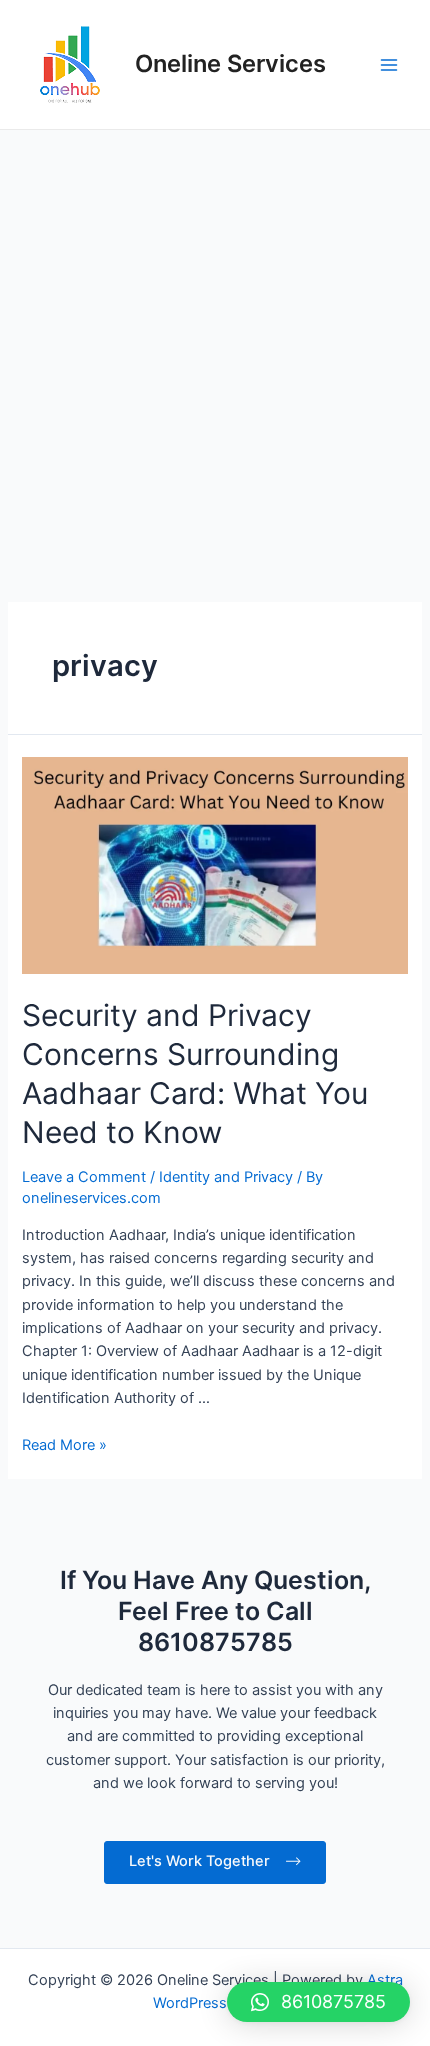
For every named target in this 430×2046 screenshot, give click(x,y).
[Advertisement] (215, 355)
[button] (318, 2002)
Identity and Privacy (226, 1177)
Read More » (64, 1445)
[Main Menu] (389, 65)
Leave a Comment (84, 1177)
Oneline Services (230, 63)
